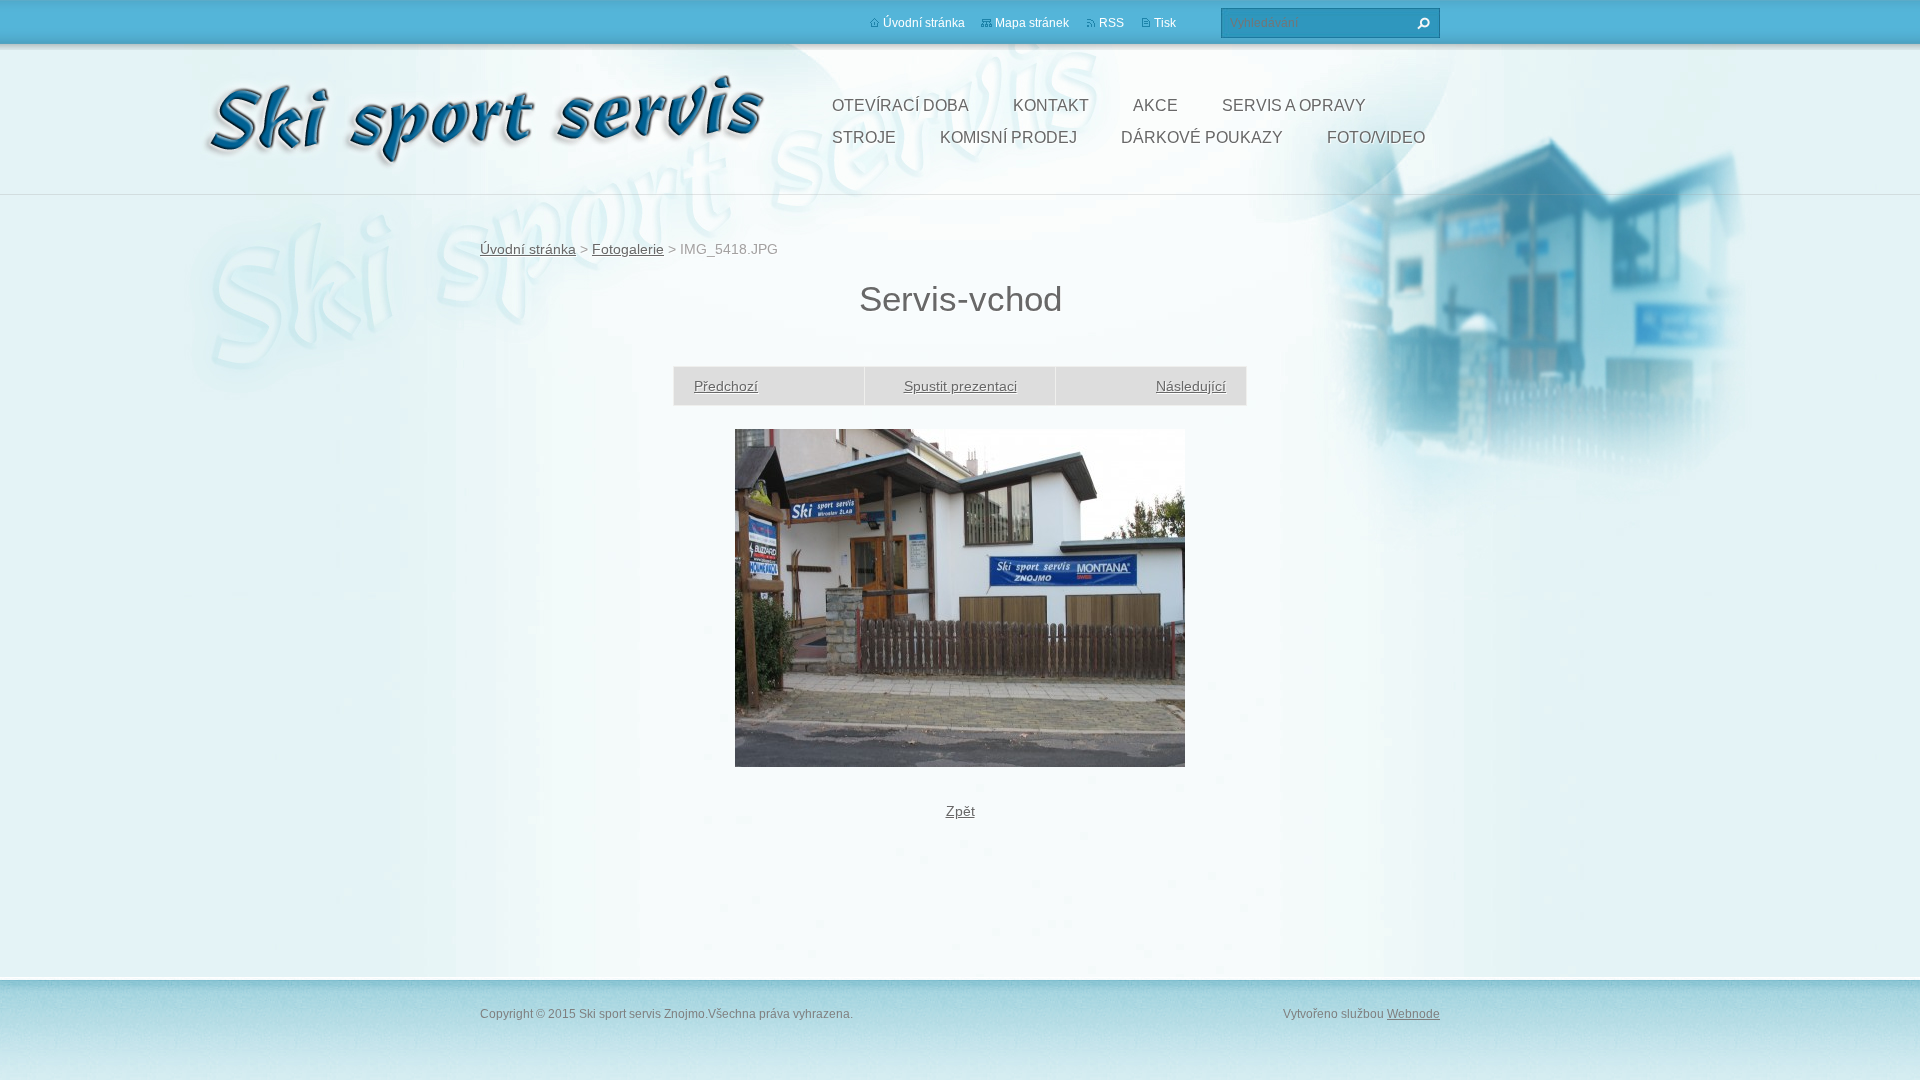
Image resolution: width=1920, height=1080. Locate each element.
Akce (1155, 105)
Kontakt (1051, 105)
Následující (1191, 386)
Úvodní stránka (924, 23)
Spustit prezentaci (960, 386)
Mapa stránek (1032, 23)
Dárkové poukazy (1202, 137)
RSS (1111, 23)
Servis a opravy (1294, 105)
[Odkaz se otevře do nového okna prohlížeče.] (960, 596)
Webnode (1413, 1014)
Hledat (1421, 23)
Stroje (864, 137)
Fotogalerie (628, 249)
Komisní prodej (1008, 137)
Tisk (1165, 23)
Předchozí (726, 386)
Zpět (960, 811)
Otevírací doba (900, 105)
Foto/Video (1376, 137)
